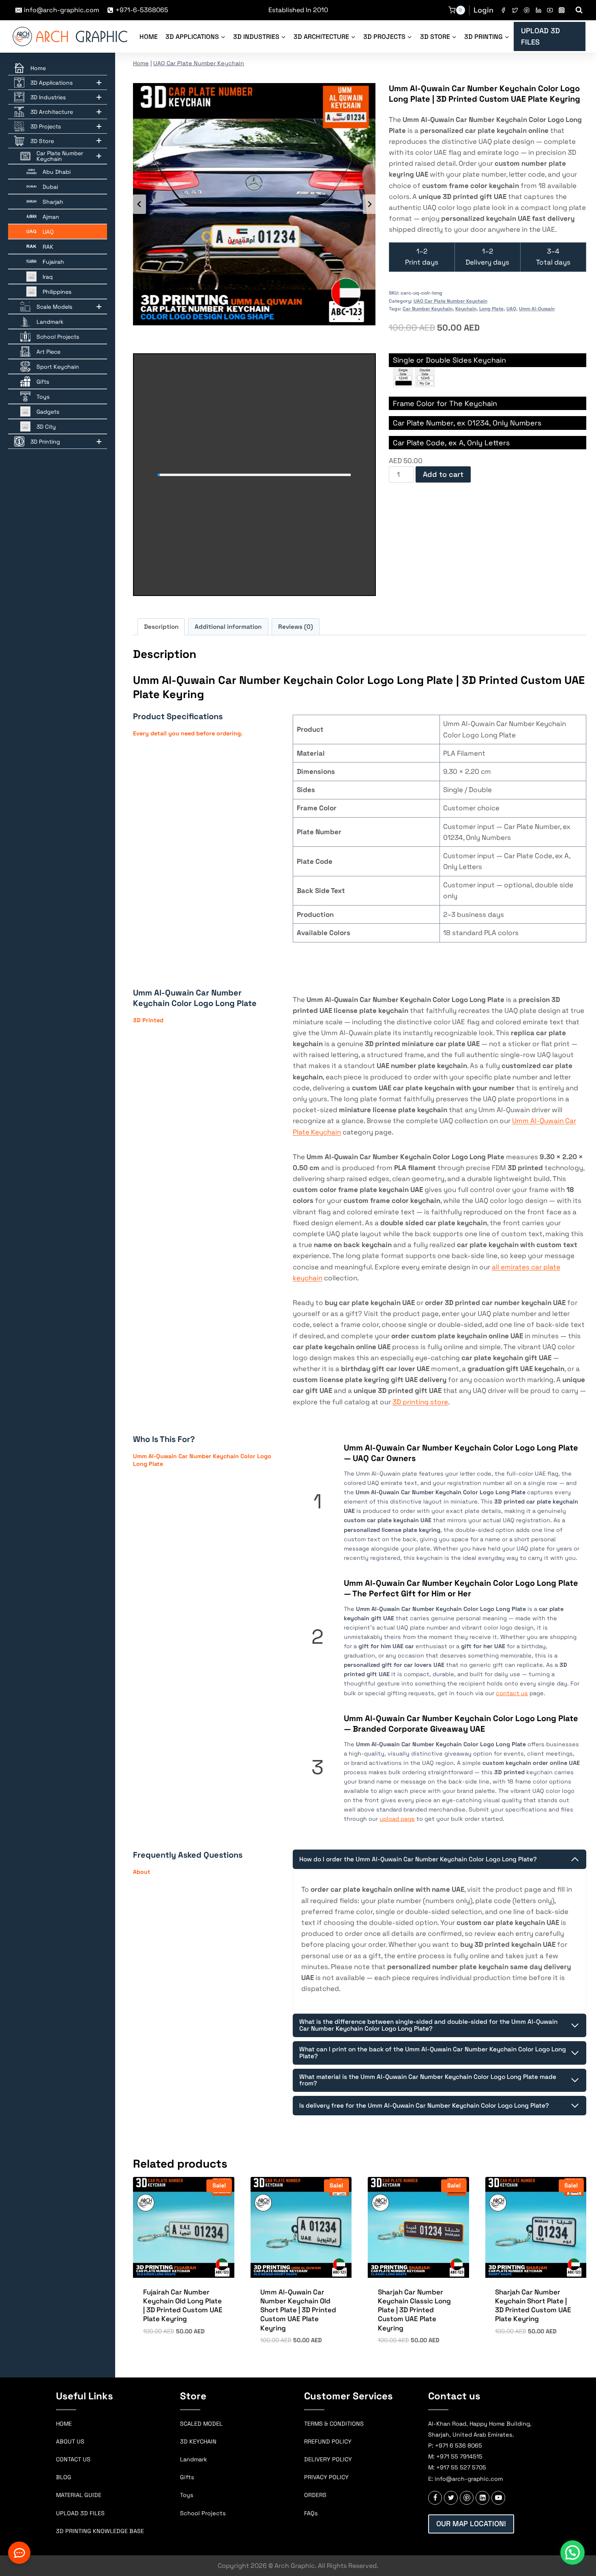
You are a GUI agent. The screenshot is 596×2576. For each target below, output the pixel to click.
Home (149, 37)
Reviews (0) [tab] (296, 627)
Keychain (466, 309)
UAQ (511, 309)
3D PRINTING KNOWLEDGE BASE (100, 2531)
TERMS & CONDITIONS (334, 2424)
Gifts (187, 2477)
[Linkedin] (538, 10)
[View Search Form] (579, 10)
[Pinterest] (526, 10)
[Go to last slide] (139, 204)
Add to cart (443, 474)
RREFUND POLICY (328, 2441)
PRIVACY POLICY (326, 2477)
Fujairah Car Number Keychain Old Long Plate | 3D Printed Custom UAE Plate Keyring (183, 2305)
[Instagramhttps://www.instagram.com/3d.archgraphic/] (562, 10)
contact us (512, 1693)
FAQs (311, 2513)
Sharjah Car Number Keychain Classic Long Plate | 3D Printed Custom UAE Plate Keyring (414, 2310)
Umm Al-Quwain (537, 309)
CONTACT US (73, 2459)
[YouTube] (550, 10)
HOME (64, 2424)
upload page (397, 1819)
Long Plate (491, 309)
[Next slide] (369, 204)
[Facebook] (503, 10)
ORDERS (315, 2495)
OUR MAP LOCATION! (471, 2524)
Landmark (194, 2459)
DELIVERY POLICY (328, 2459)
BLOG (64, 2477)
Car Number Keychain (428, 309)
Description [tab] (161, 627)
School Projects (203, 2513)
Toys (187, 2495)
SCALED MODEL (201, 2424)
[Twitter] (515, 10)
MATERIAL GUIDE (79, 2495)
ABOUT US (70, 2441)
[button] (572, 2553)
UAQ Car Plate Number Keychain (199, 63)
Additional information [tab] (228, 627)
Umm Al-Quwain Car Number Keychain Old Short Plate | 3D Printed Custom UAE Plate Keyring (298, 2310)
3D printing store (420, 1402)
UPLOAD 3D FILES (540, 36)
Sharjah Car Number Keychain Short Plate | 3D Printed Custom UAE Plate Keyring (533, 2305)
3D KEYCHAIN (198, 2441)
